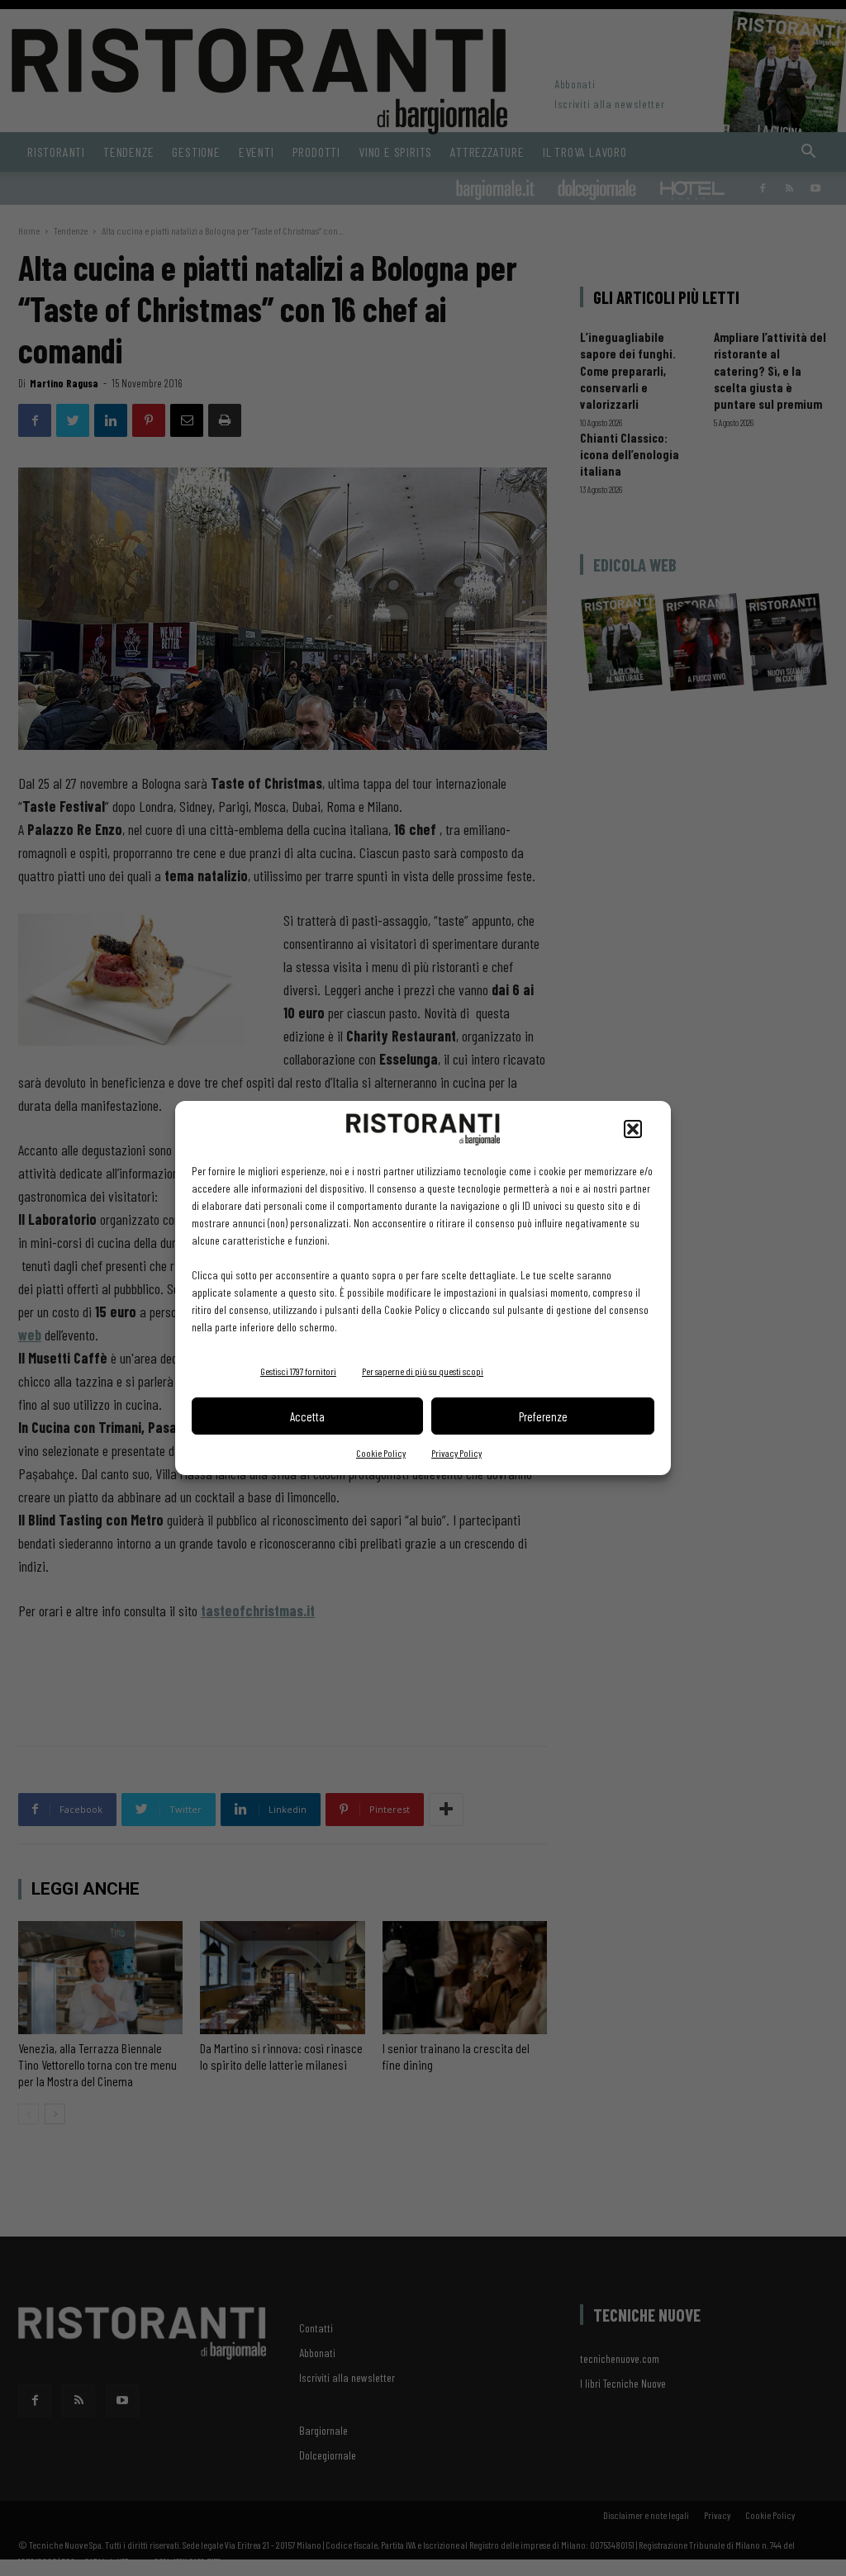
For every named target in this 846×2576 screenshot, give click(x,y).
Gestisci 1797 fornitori (298, 1371)
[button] (633, 1129)
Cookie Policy (381, 1453)
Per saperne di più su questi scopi (423, 1371)
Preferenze (543, 1416)
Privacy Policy (456, 1453)
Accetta (307, 1416)
